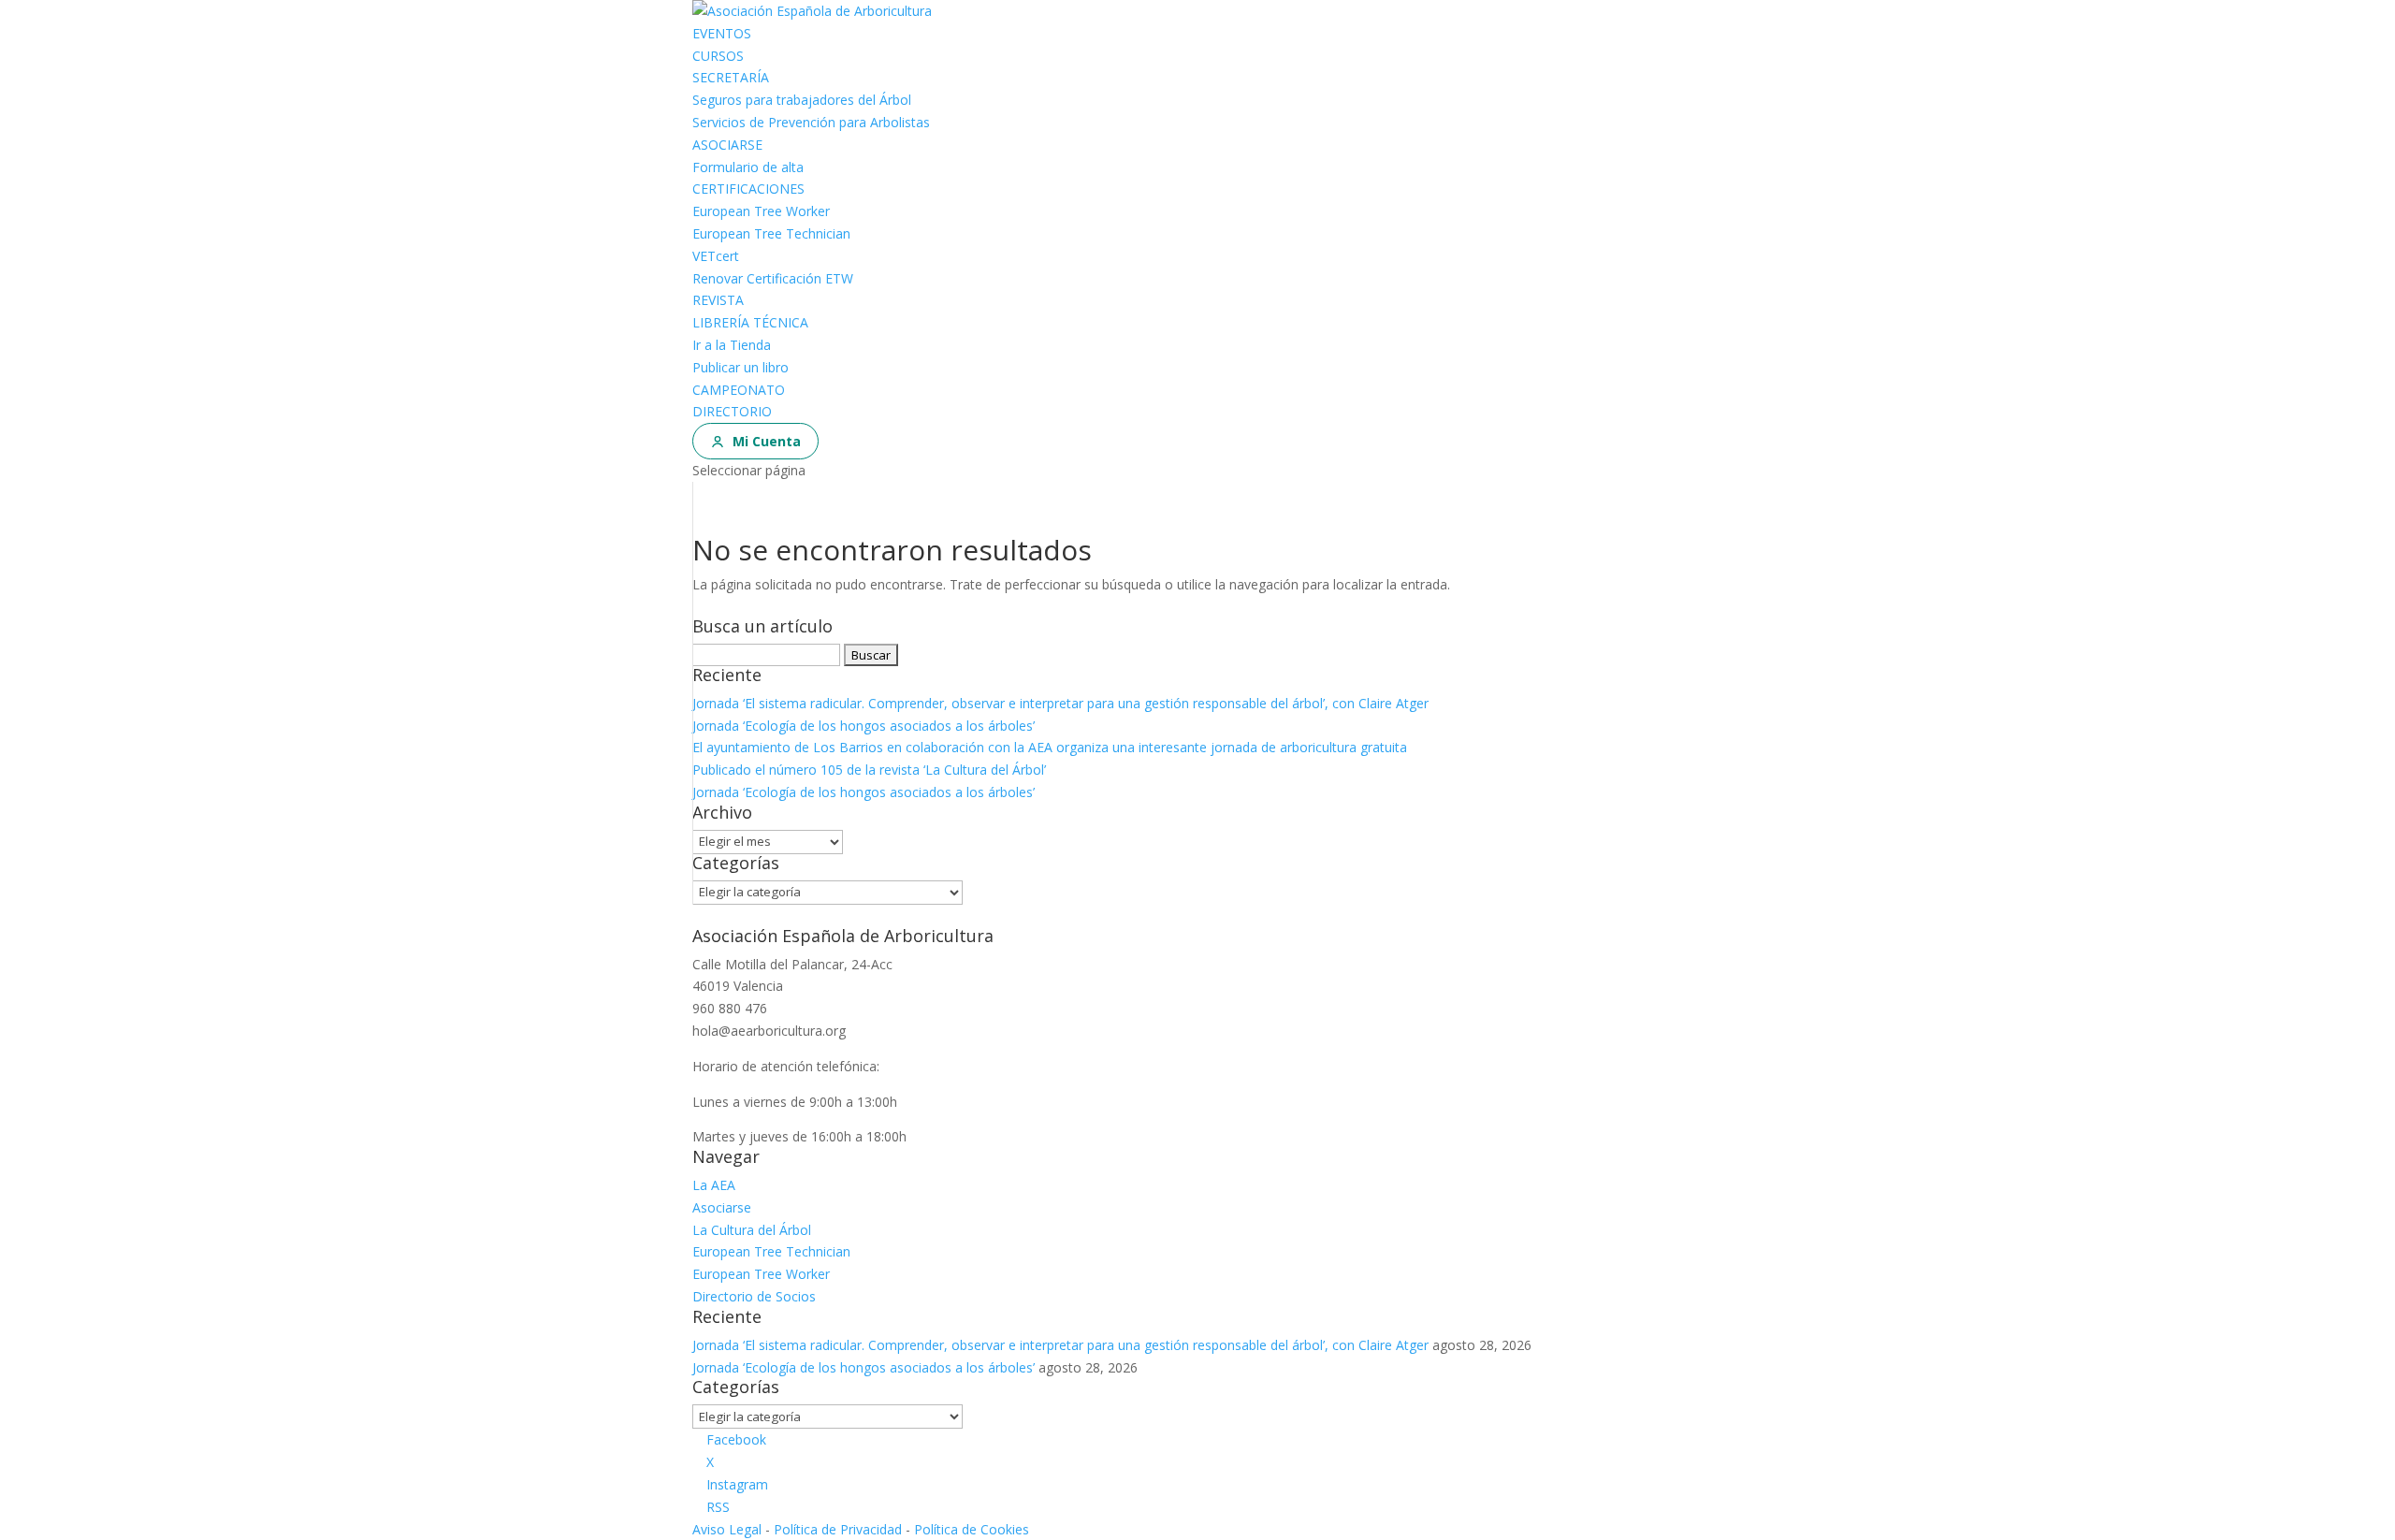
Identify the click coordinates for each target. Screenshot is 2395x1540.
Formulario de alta (748, 167)
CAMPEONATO (739, 390)
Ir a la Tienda (732, 345)
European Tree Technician (771, 233)
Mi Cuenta (767, 441)
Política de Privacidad (838, 1529)
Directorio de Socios (754, 1296)
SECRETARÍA (731, 77)
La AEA (714, 1185)
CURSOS (718, 56)
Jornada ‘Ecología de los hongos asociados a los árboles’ (864, 726)
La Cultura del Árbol (752, 1230)
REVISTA (718, 300)
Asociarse (722, 1207)
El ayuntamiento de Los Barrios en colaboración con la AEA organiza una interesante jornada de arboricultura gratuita (1050, 747)
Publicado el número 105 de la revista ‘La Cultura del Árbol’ (869, 770)
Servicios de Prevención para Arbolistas (811, 122)
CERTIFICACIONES (748, 189)
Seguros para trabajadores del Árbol (802, 100)
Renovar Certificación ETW (773, 278)
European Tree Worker (761, 211)
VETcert (716, 256)
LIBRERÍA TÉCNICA (750, 322)
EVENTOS (722, 33)
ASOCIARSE (727, 145)
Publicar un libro (740, 367)
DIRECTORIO (732, 411)
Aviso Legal (727, 1529)
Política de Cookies (972, 1529)
